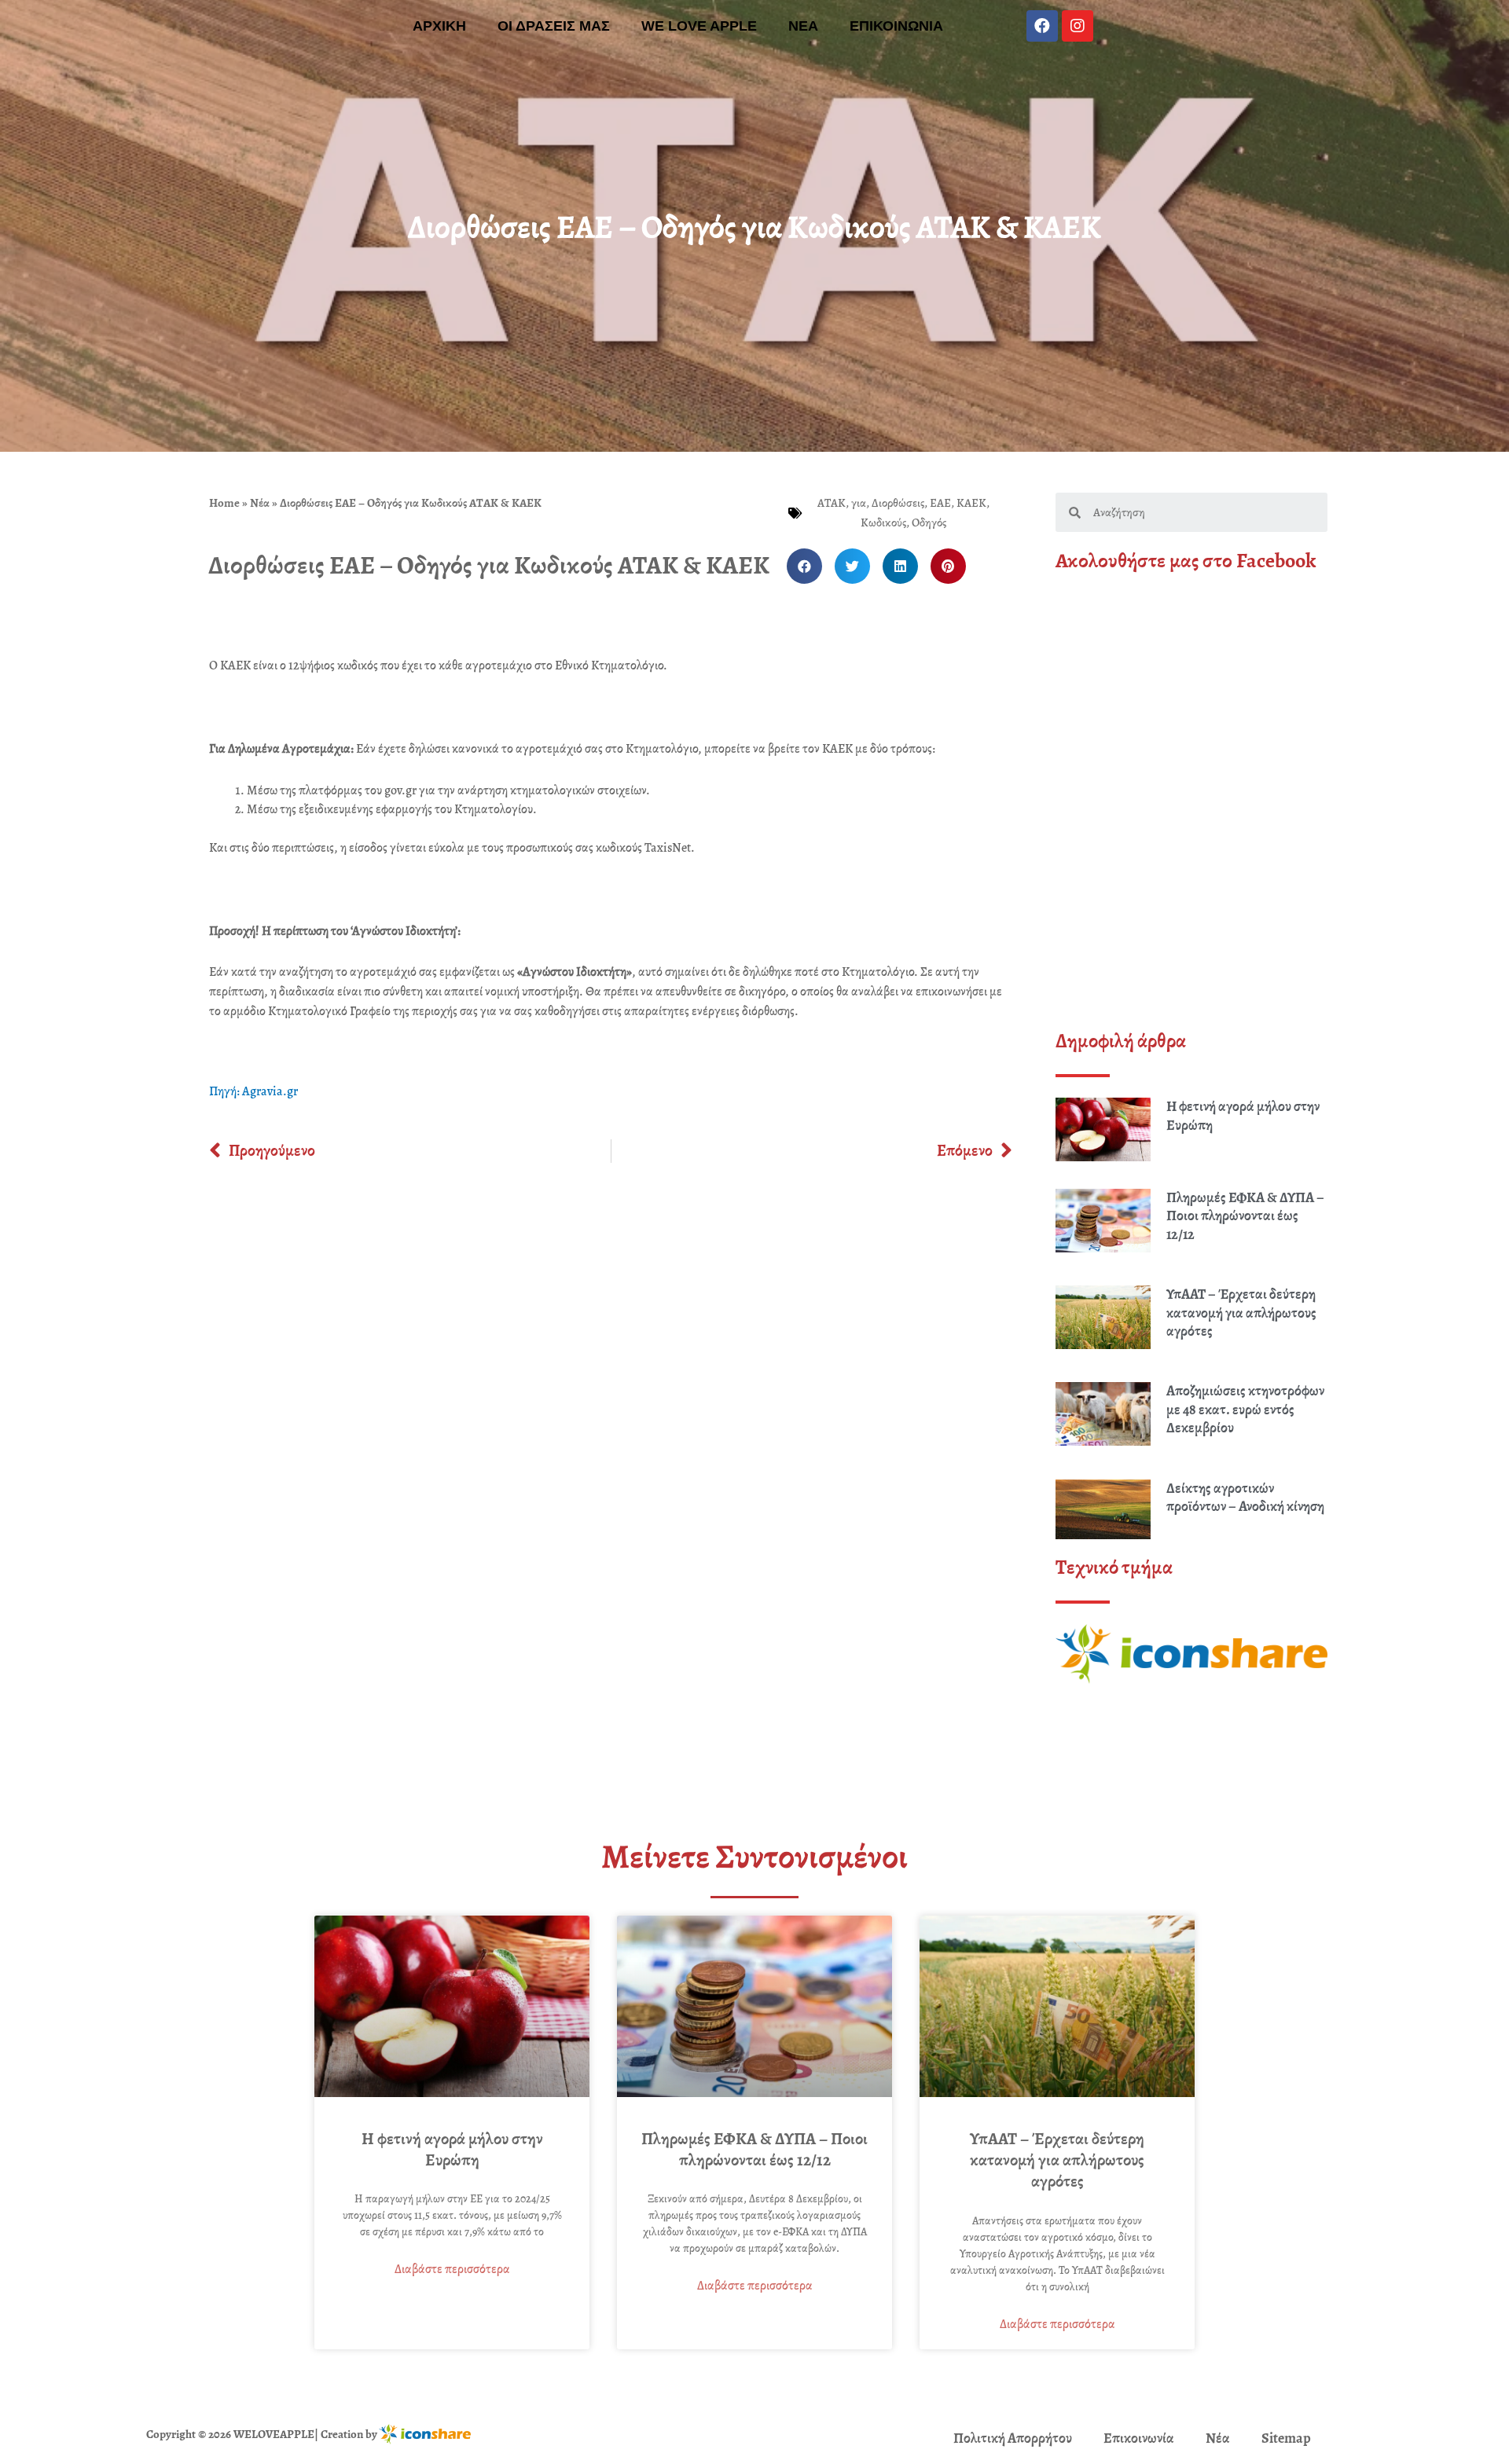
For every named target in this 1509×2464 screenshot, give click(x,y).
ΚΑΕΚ (971, 503)
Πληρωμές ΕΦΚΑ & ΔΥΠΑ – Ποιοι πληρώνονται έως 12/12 (1245, 1216)
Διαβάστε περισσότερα (452, 2269)
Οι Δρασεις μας (554, 26)
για (859, 503)
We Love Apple (699, 26)
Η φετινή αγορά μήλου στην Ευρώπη (1243, 1115)
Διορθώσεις (898, 503)
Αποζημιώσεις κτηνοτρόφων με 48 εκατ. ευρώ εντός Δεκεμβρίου (1245, 1409)
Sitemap (1286, 2438)
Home (224, 503)
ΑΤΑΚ (832, 503)
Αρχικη (439, 26)
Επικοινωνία (1139, 2438)
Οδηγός (929, 522)
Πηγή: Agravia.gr (253, 1091)
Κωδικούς (883, 522)
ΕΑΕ (940, 503)
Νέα (260, 503)
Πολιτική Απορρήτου (1013, 2438)
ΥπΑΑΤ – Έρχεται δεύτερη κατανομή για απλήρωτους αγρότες (1241, 1313)
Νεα (803, 26)
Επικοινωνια (896, 26)
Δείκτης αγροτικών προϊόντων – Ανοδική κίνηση (1245, 1497)
